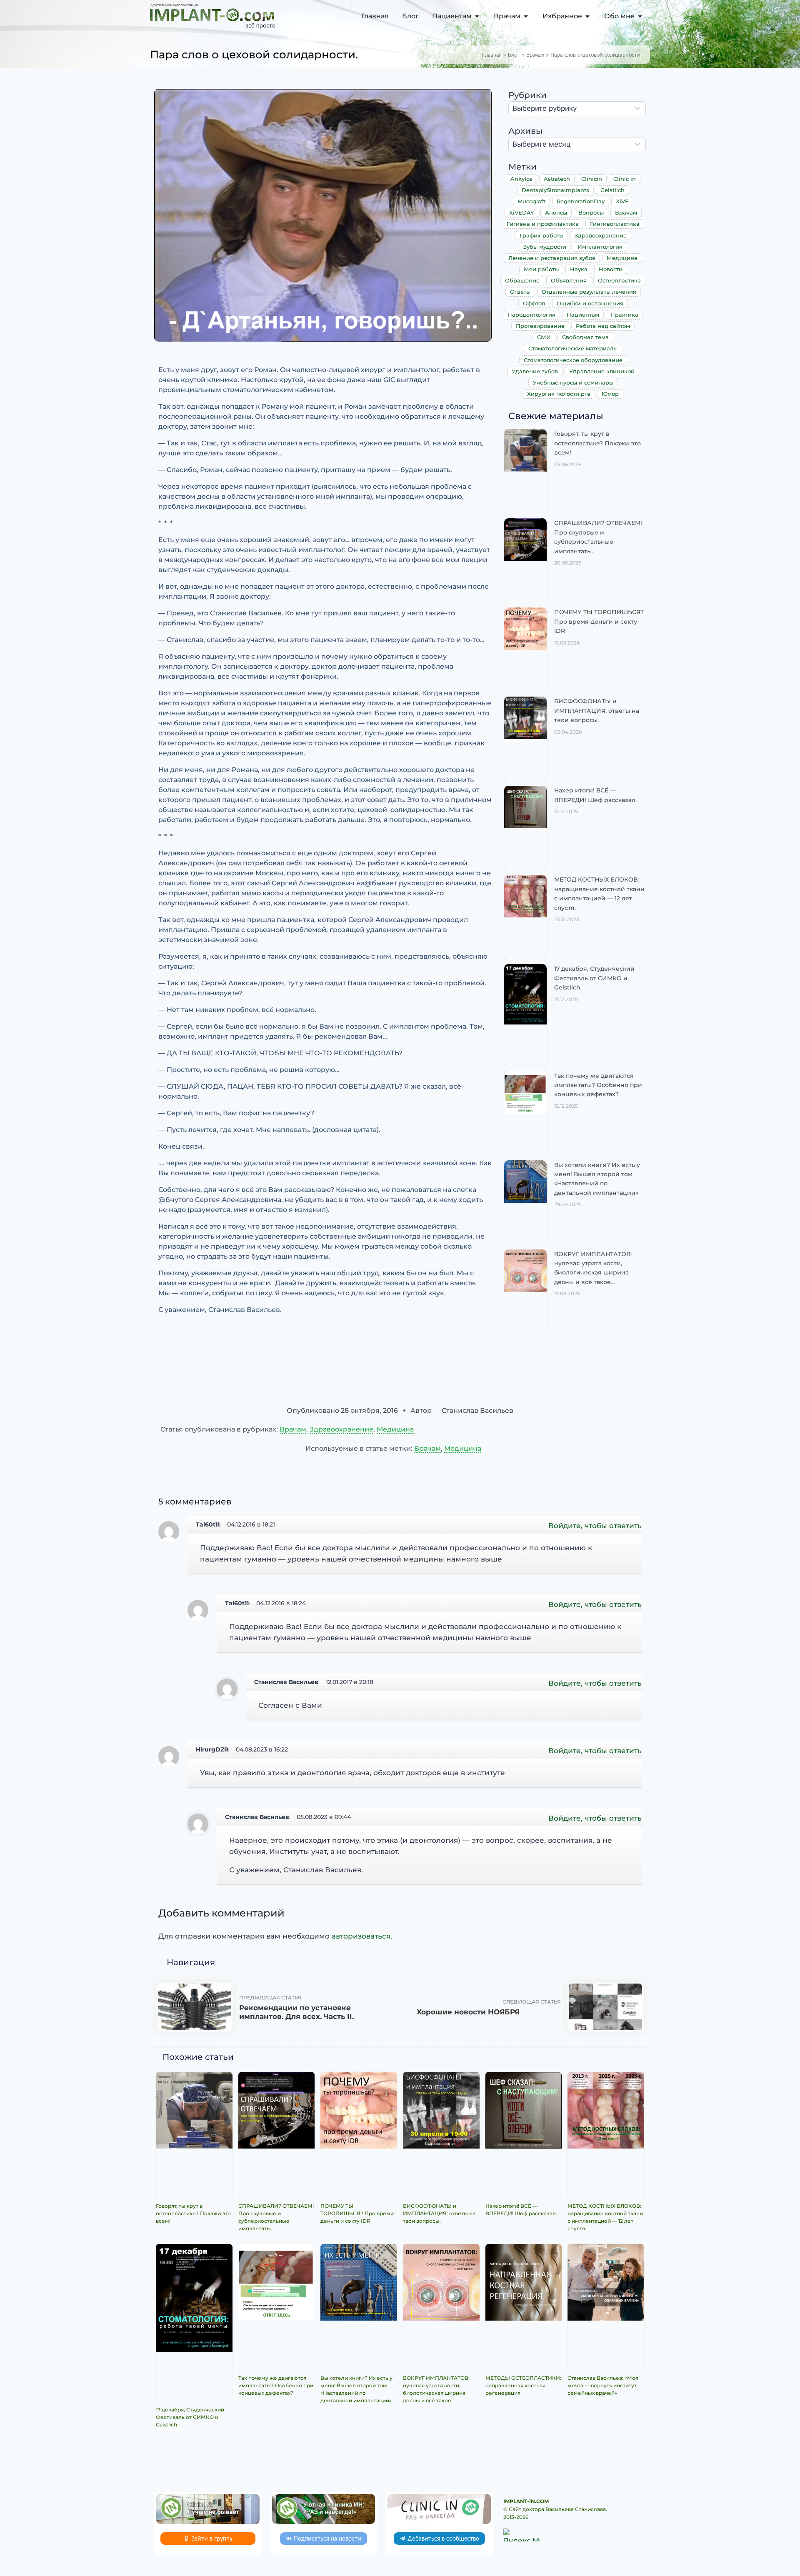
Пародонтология (531, 315)
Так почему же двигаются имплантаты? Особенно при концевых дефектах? (598, 1085)
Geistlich (612, 190)
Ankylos (521, 179)
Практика (624, 315)
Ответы (520, 292)
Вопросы (591, 212)
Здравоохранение (601, 235)
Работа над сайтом (603, 326)
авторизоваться (361, 1936)
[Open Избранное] (587, 16)
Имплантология (600, 247)
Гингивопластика (615, 224)
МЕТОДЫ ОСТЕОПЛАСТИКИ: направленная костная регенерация (523, 2385)
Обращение (522, 280)
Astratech (557, 179)
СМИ (544, 337)
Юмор (610, 394)
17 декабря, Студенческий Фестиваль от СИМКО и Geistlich (594, 978)
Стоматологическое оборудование (573, 360)
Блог (514, 55)
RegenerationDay (581, 201)
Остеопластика (619, 280)
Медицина (622, 258)
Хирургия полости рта (559, 394)
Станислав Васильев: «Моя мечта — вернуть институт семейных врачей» (603, 2385)
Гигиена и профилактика (543, 224)
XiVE (622, 201)
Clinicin (592, 179)
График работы (541, 235)
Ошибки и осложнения (590, 303)
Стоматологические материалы (573, 348)
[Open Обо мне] (640, 16)
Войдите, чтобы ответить (595, 1526)
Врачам (535, 55)
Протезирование (540, 326)
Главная (492, 55)
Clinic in (625, 179)
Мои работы (541, 269)
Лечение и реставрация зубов (552, 258)
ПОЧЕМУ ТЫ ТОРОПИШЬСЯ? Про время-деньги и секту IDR (599, 621)
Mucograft (531, 201)
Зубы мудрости (545, 247)
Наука (579, 269)
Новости (611, 269)
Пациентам (583, 315)
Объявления (569, 280)
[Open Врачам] (526, 16)
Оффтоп (534, 303)
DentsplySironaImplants (555, 190)
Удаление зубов (535, 371)
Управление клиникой (602, 371)
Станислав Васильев (286, 1682)
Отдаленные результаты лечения (589, 292)
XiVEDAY (521, 212)
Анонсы (556, 212)
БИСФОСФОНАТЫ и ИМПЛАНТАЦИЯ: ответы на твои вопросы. (597, 711)
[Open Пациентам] (477, 16)
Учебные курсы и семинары (573, 382)
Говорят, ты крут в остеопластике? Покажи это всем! (597, 443)
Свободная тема (585, 337)
